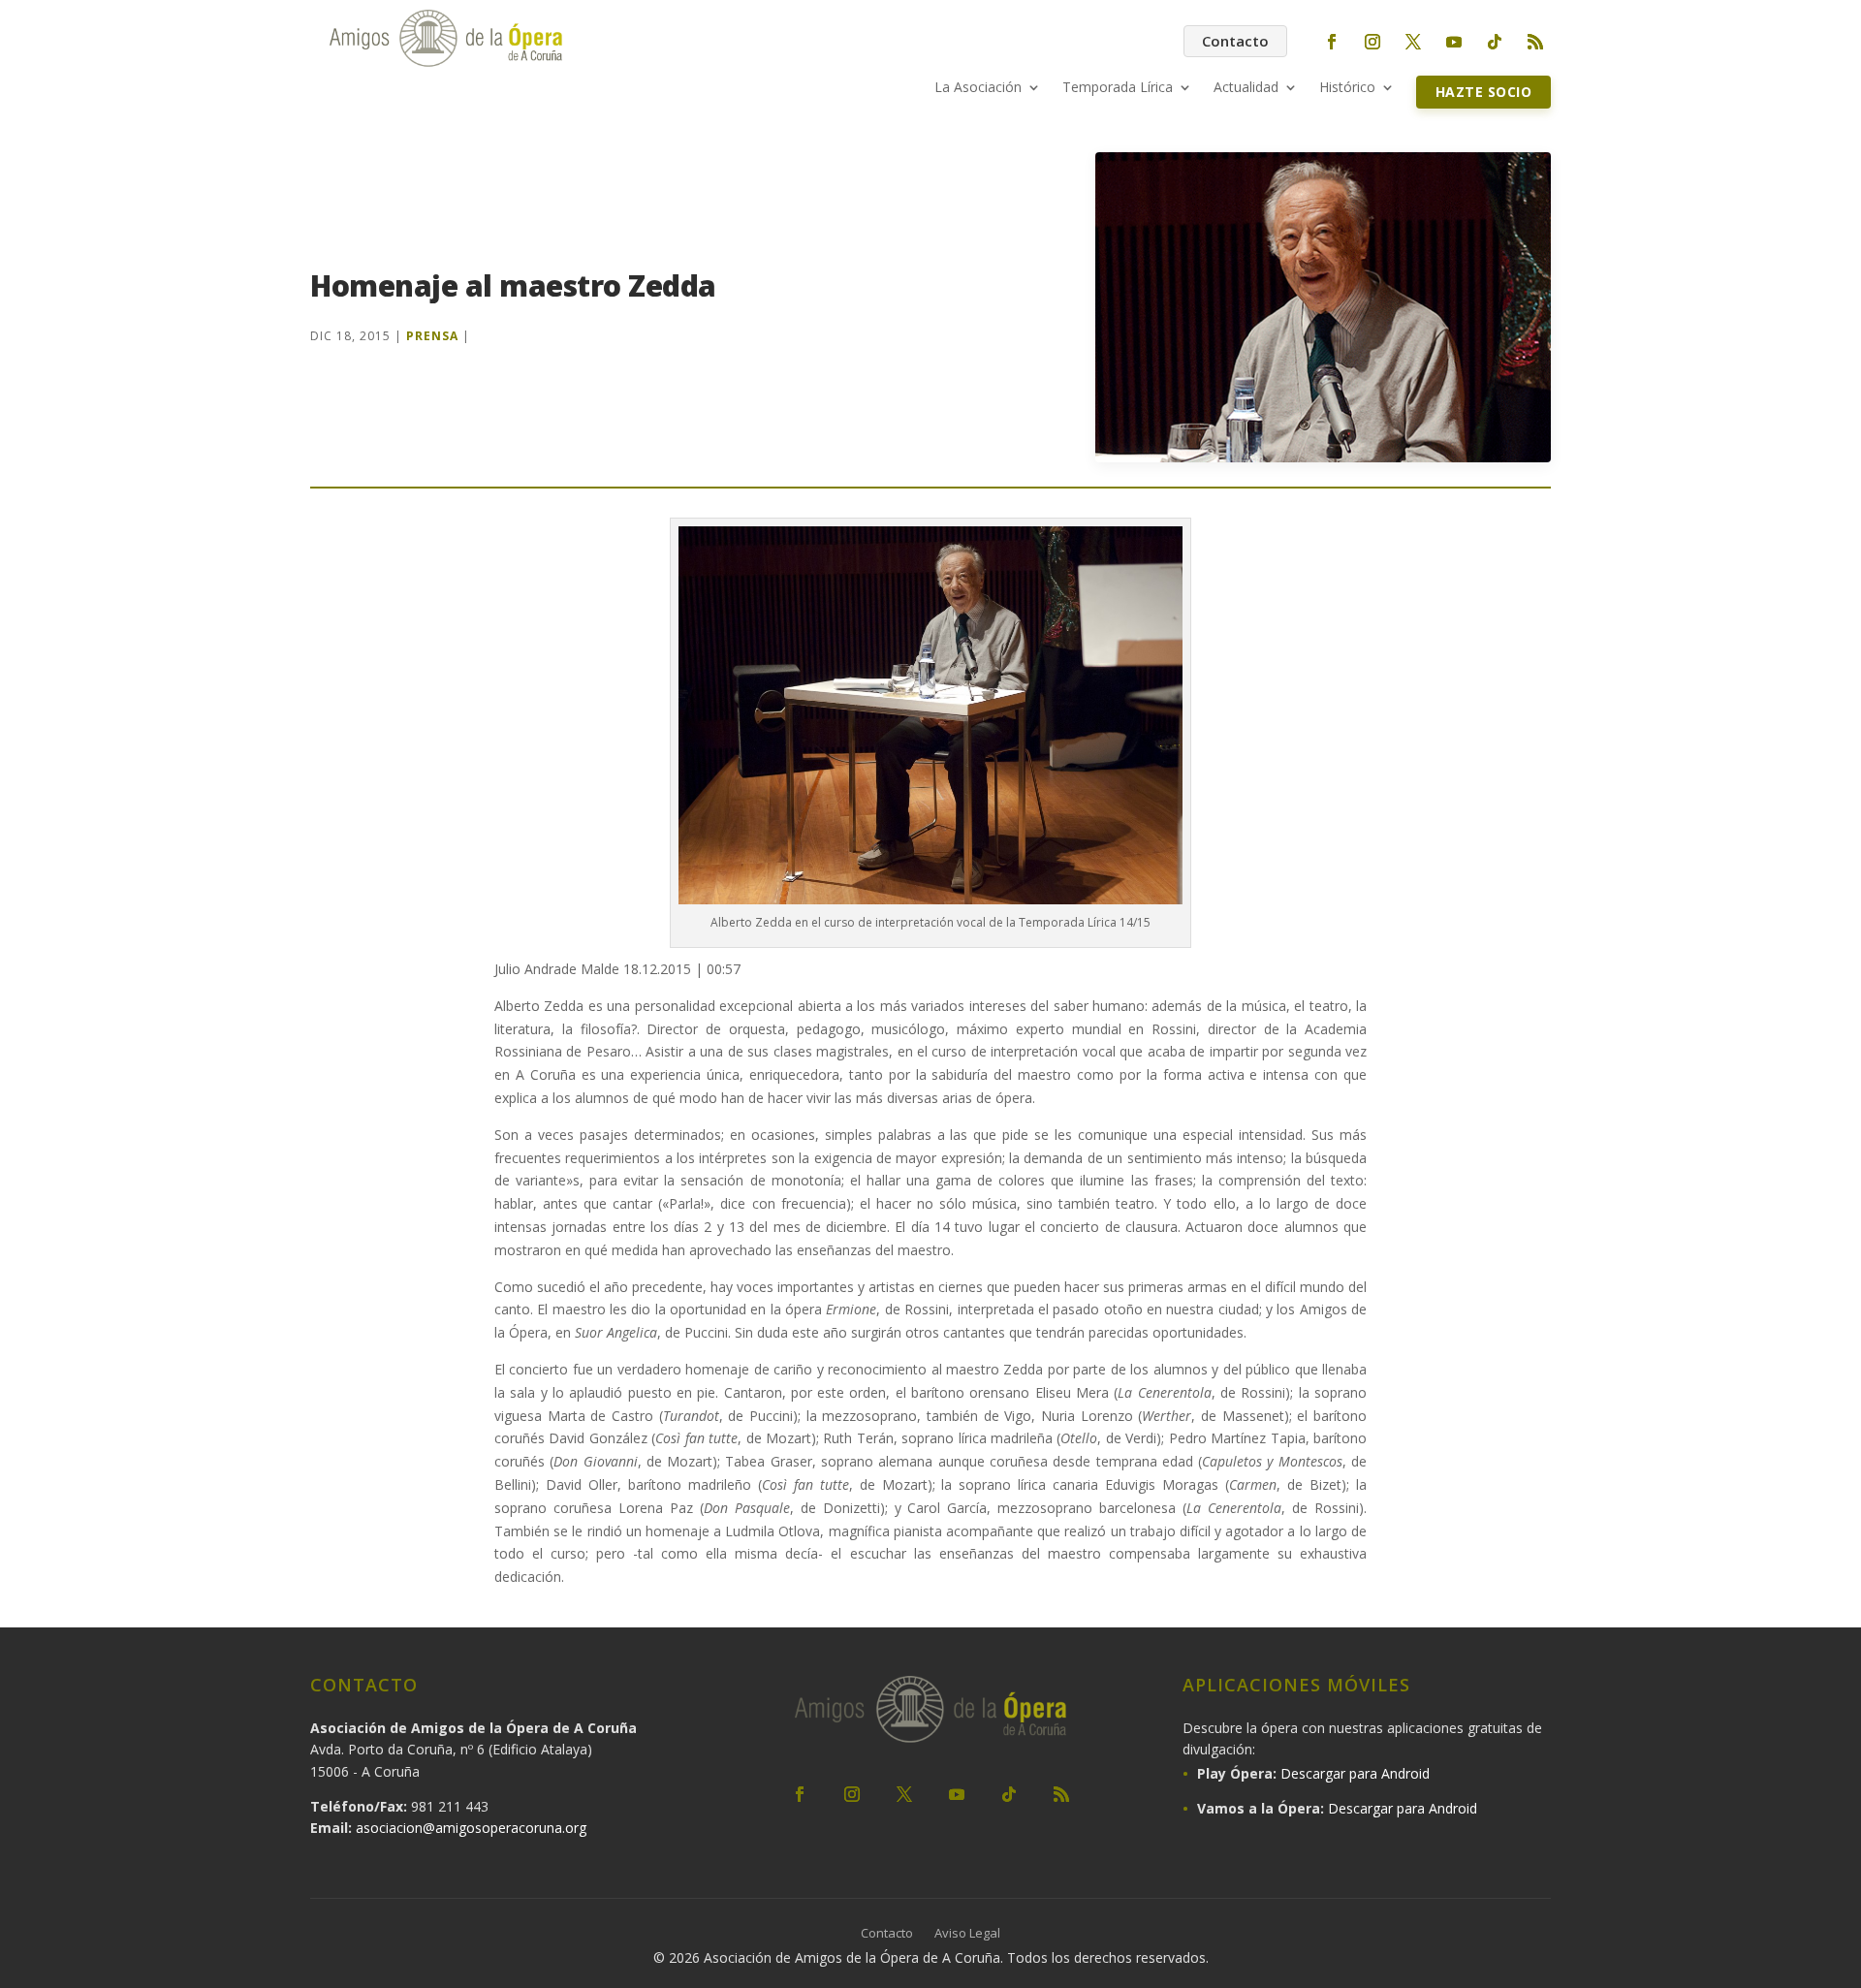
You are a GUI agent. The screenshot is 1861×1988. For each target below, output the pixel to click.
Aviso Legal (967, 1934)
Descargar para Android (1355, 1773)
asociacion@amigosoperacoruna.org (471, 1828)
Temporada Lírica (1118, 88)
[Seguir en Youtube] (1454, 42)
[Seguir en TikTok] (1495, 42)
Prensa (432, 336)
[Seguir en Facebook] (1332, 42)
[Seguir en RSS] (1535, 42)
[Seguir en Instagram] (1372, 42)
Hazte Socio (1484, 92)
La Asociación (978, 88)
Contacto (1235, 41)
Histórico (1347, 88)
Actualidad (1246, 88)
